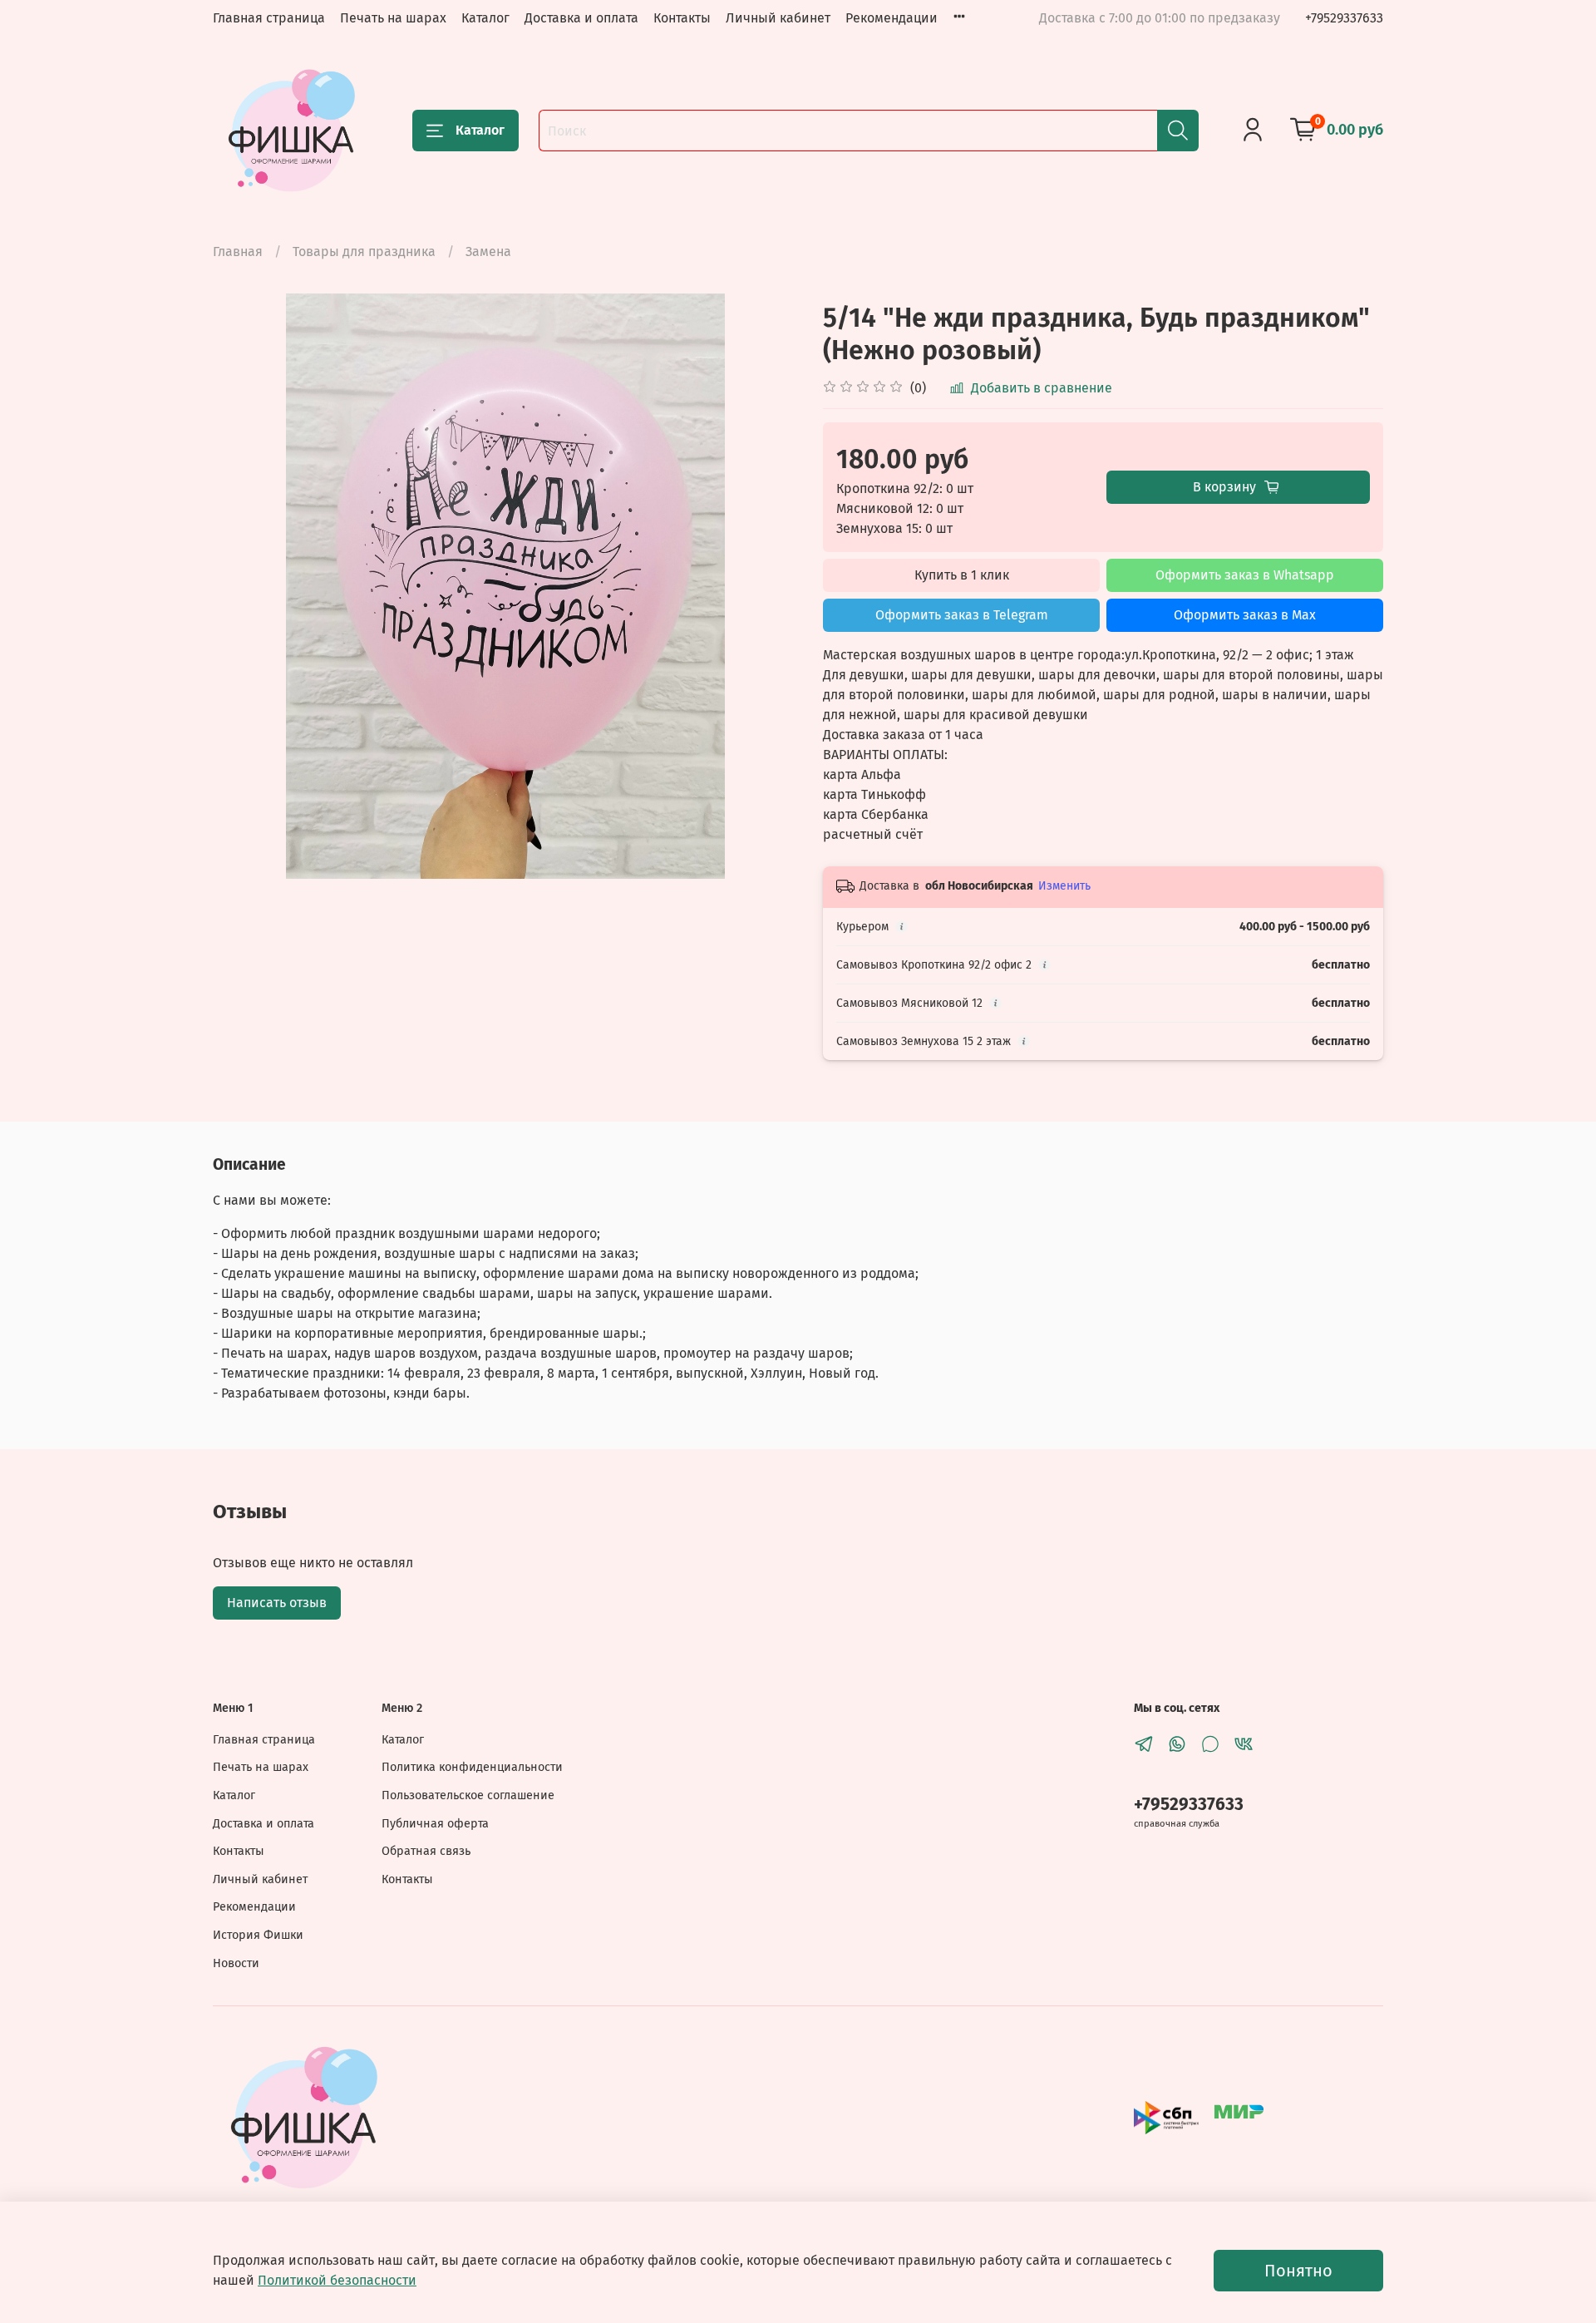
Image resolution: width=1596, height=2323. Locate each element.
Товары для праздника (364, 252)
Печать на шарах (393, 18)
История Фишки (258, 1935)
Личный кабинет (778, 18)
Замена (488, 252)
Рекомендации (892, 18)
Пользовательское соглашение (468, 1795)
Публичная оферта (435, 1824)
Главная (238, 252)
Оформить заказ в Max (1245, 615)
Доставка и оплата (581, 18)
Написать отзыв (277, 1603)
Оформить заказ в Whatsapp (1245, 575)
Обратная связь (426, 1851)
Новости (236, 1963)
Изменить (1064, 886)
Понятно (1298, 2271)
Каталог (485, 18)
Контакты (682, 18)
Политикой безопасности (337, 2280)
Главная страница (269, 18)
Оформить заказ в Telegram (962, 615)
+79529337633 (1344, 18)
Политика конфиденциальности (472, 1767)
